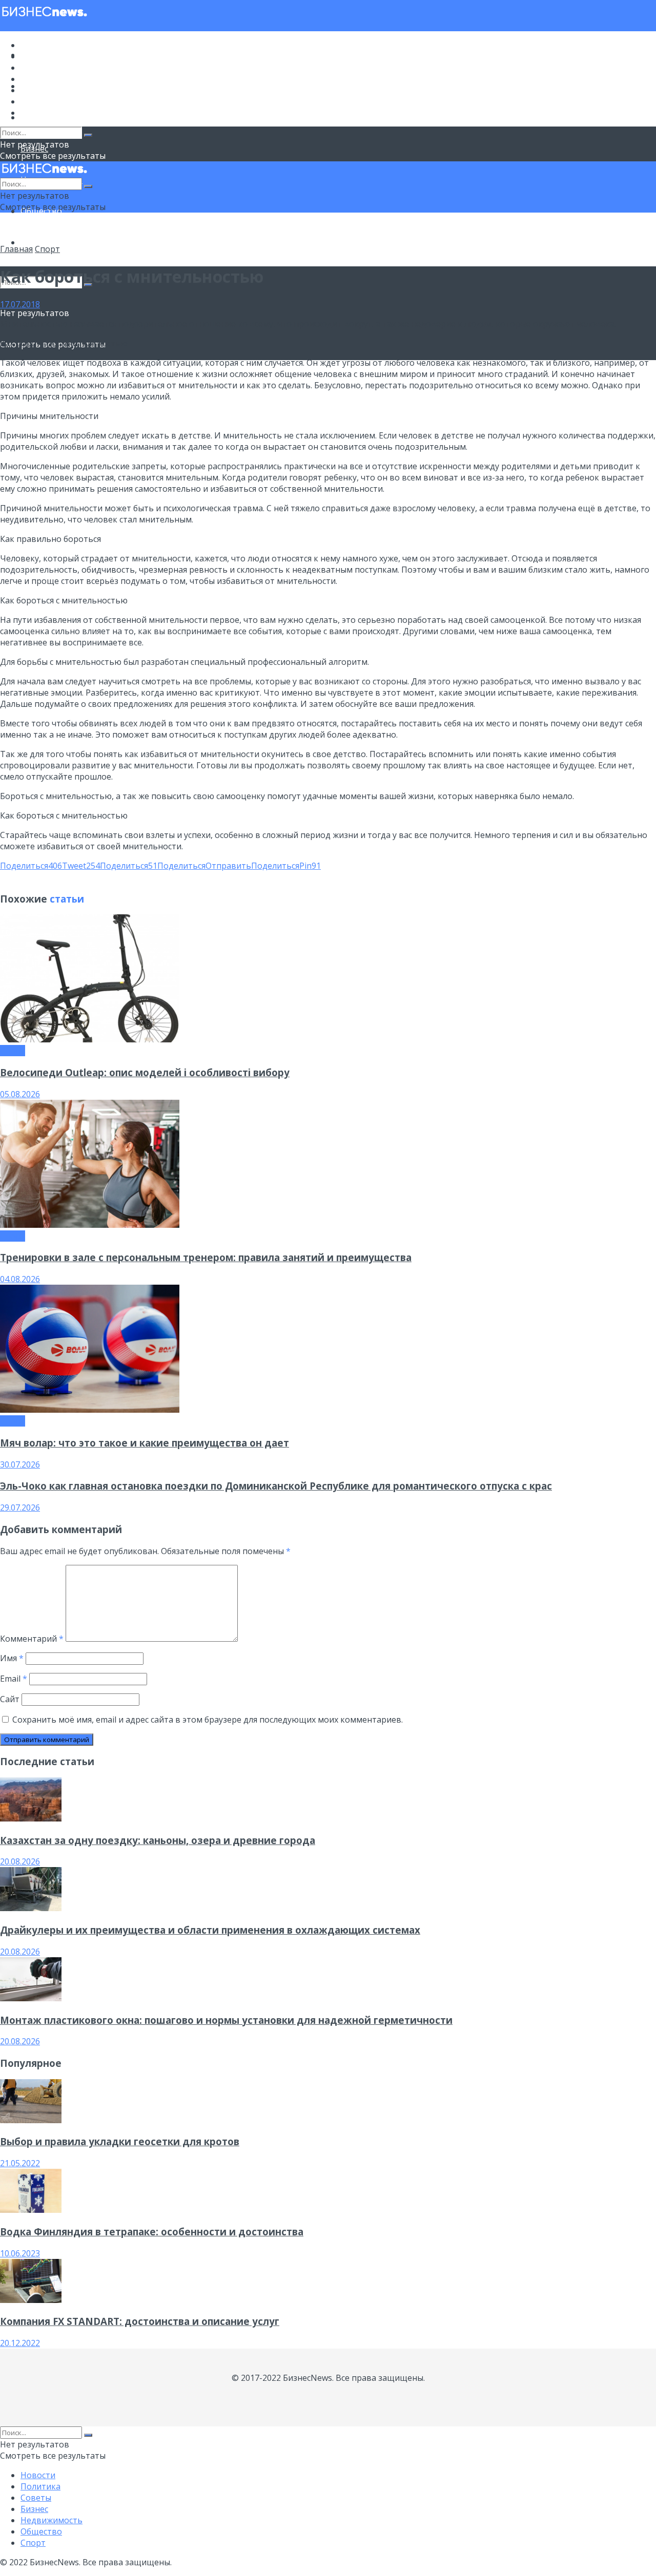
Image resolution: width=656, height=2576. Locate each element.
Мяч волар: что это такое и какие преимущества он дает (145, 1443)
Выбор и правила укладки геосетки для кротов (120, 2141)
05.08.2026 (20, 1094)
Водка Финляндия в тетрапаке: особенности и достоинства (152, 2232)
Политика (40, 56)
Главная (16, 249)
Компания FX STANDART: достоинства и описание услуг (140, 2321)
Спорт (33, 242)
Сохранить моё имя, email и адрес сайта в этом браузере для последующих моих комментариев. (208, 1720)
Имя (12, 1658)
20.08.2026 (20, 1861)
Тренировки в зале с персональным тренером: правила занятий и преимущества (206, 1257)
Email (14, 1679)
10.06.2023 (20, 2253)
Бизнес (34, 79)
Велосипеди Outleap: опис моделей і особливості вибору (145, 1072)
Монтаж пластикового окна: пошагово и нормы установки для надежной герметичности (226, 2020)
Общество (41, 101)
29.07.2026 (20, 1507)
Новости (38, 45)
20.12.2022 (20, 2343)
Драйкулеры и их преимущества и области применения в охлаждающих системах (210, 1930)
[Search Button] (88, 135)
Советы (36, 68)
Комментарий (32, 1639)
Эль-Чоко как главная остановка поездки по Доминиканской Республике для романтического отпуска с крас (276, 1486)
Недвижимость (52, 90)
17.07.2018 (20, 304)
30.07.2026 (20, 1464)
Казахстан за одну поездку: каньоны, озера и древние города (158, 1840)
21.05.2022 (20, 2163)
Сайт (10, 1699)
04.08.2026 (20, 1279)
